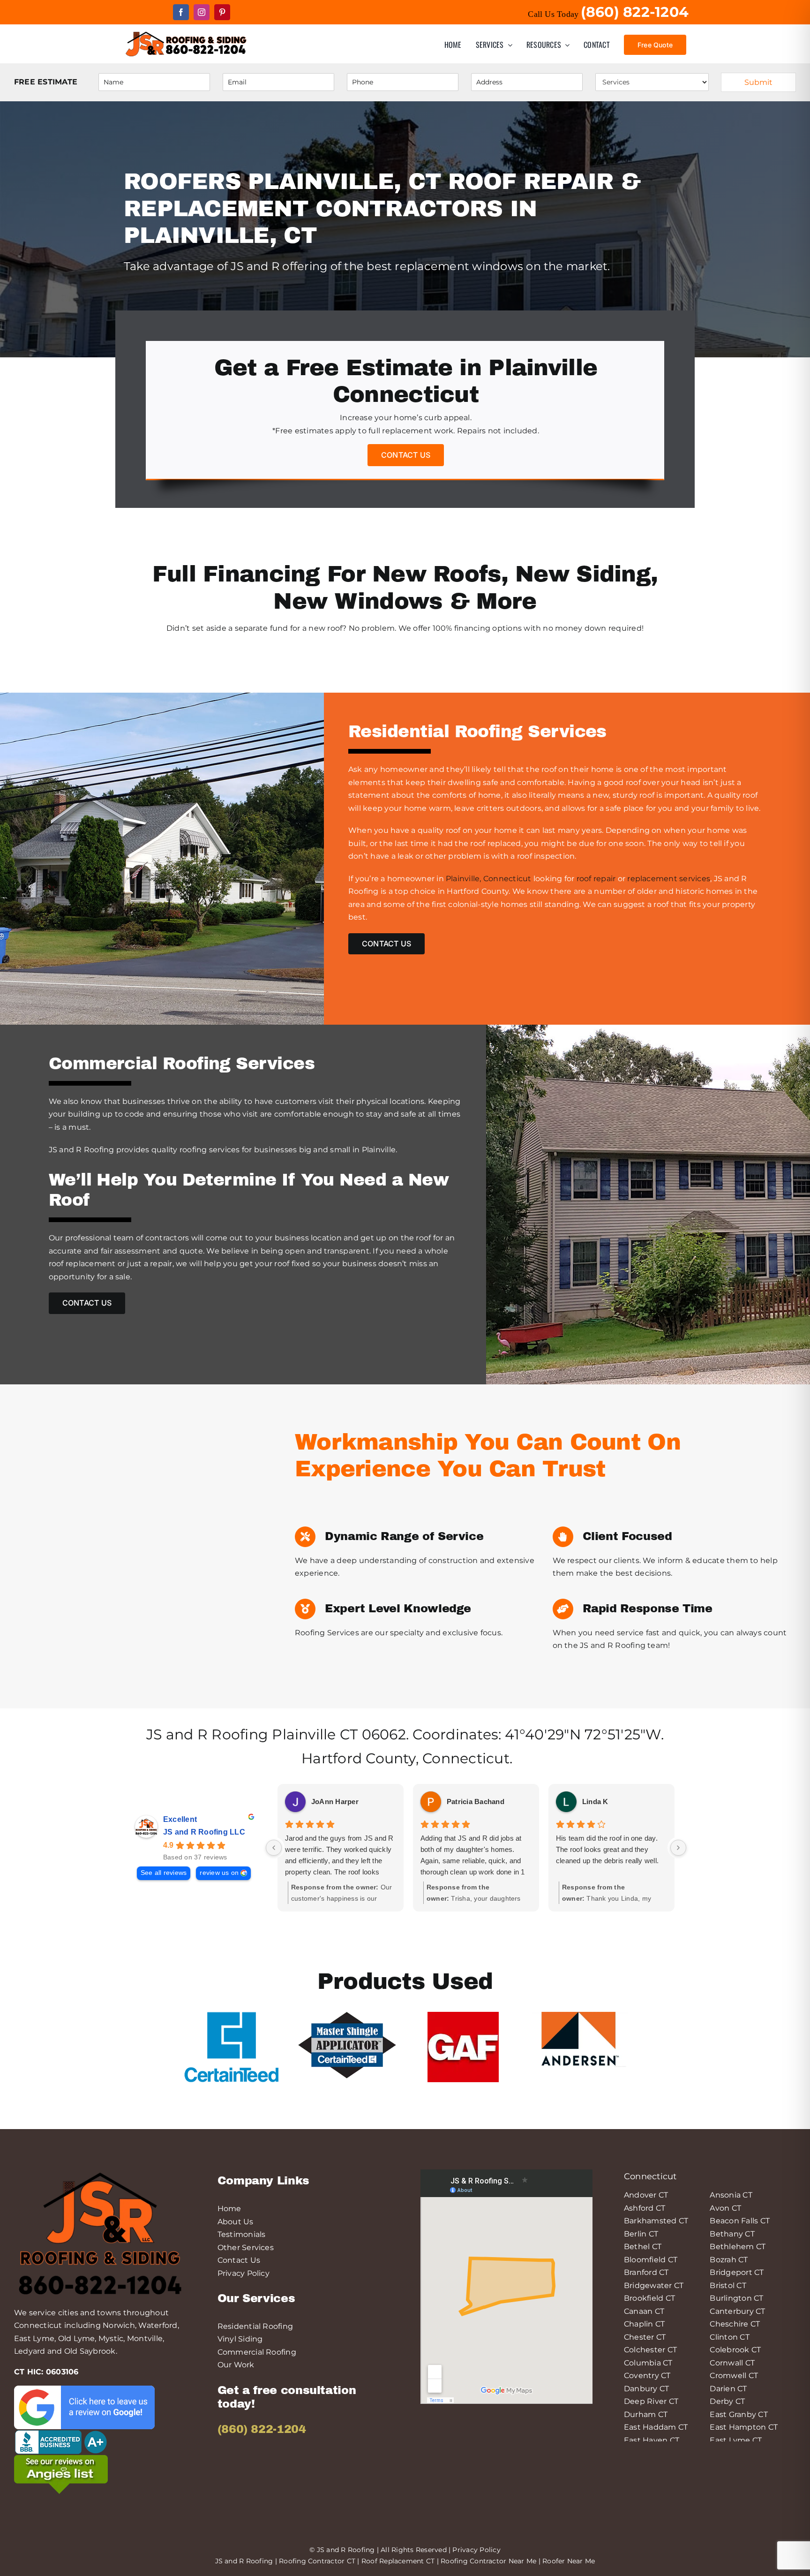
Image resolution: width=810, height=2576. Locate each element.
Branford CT (646, 2272)
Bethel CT (643, 2247)
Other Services (246, 2247)
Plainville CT (315, 1734)
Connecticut (466, 1758)
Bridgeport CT (737, 2272)
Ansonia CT (731, 2195)
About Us (236, 2222)
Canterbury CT (737, 2311)
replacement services (668, 879)
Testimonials (242, 2234)
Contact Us (239, 2260)
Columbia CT (648, 2363)
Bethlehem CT (738, 2247)
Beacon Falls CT (740, 2221)
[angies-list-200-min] (61, 2459)
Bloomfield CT (651, 2260)
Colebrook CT (735, 2350)
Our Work (236, 2365)
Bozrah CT (729, 2260)
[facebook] (181, 12)
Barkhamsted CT (656, 2221)
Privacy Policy (244, 2273)
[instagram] (202, 12)
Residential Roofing (255, 2326)
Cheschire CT (735, 2324)
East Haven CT (652, 2440)
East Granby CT (739, 2414)
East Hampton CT (744, 2427)
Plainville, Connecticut (489, 879)
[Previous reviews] (274, 1848)
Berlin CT (641, 2234)
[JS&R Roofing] (186, 33)
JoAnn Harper (335, 1802)
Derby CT (727, 2401)
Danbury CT (646, 2389)
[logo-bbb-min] (61, 2433)
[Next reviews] (678, 1848)
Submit (758, 82)
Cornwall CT (732, 2363)
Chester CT (645, 2337)
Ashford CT (645, 2208)
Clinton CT (729, 2337)
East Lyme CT (736, 2440)
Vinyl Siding (240, 2339)
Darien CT (728, 2389)
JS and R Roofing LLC (204, 1832)
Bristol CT (728, 2285)
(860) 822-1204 (262, 2429)
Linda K (595, 1802)
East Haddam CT (656, 2427)
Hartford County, (362, 1758)
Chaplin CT (644, 2324)
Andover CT (646, 2195)
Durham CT (646, 2414)
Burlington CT (736, 2298)
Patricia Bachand (476, 1802)
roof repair (596, 879)
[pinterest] (222, 12)
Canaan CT (644, 2311)
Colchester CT (650, 2350)
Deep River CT (651, 2401)
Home (229, 2209)
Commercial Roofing (257, 2352)
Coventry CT (647, 2376)
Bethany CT (732, 2234)
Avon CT (725, 2208)
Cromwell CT (734, 2376)
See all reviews (164, 1873)
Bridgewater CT (654, 2285)
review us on (219, 1873)
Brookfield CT (649, 2298)
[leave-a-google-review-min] (84, 2389)
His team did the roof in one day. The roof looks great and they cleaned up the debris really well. (607, 1849)
